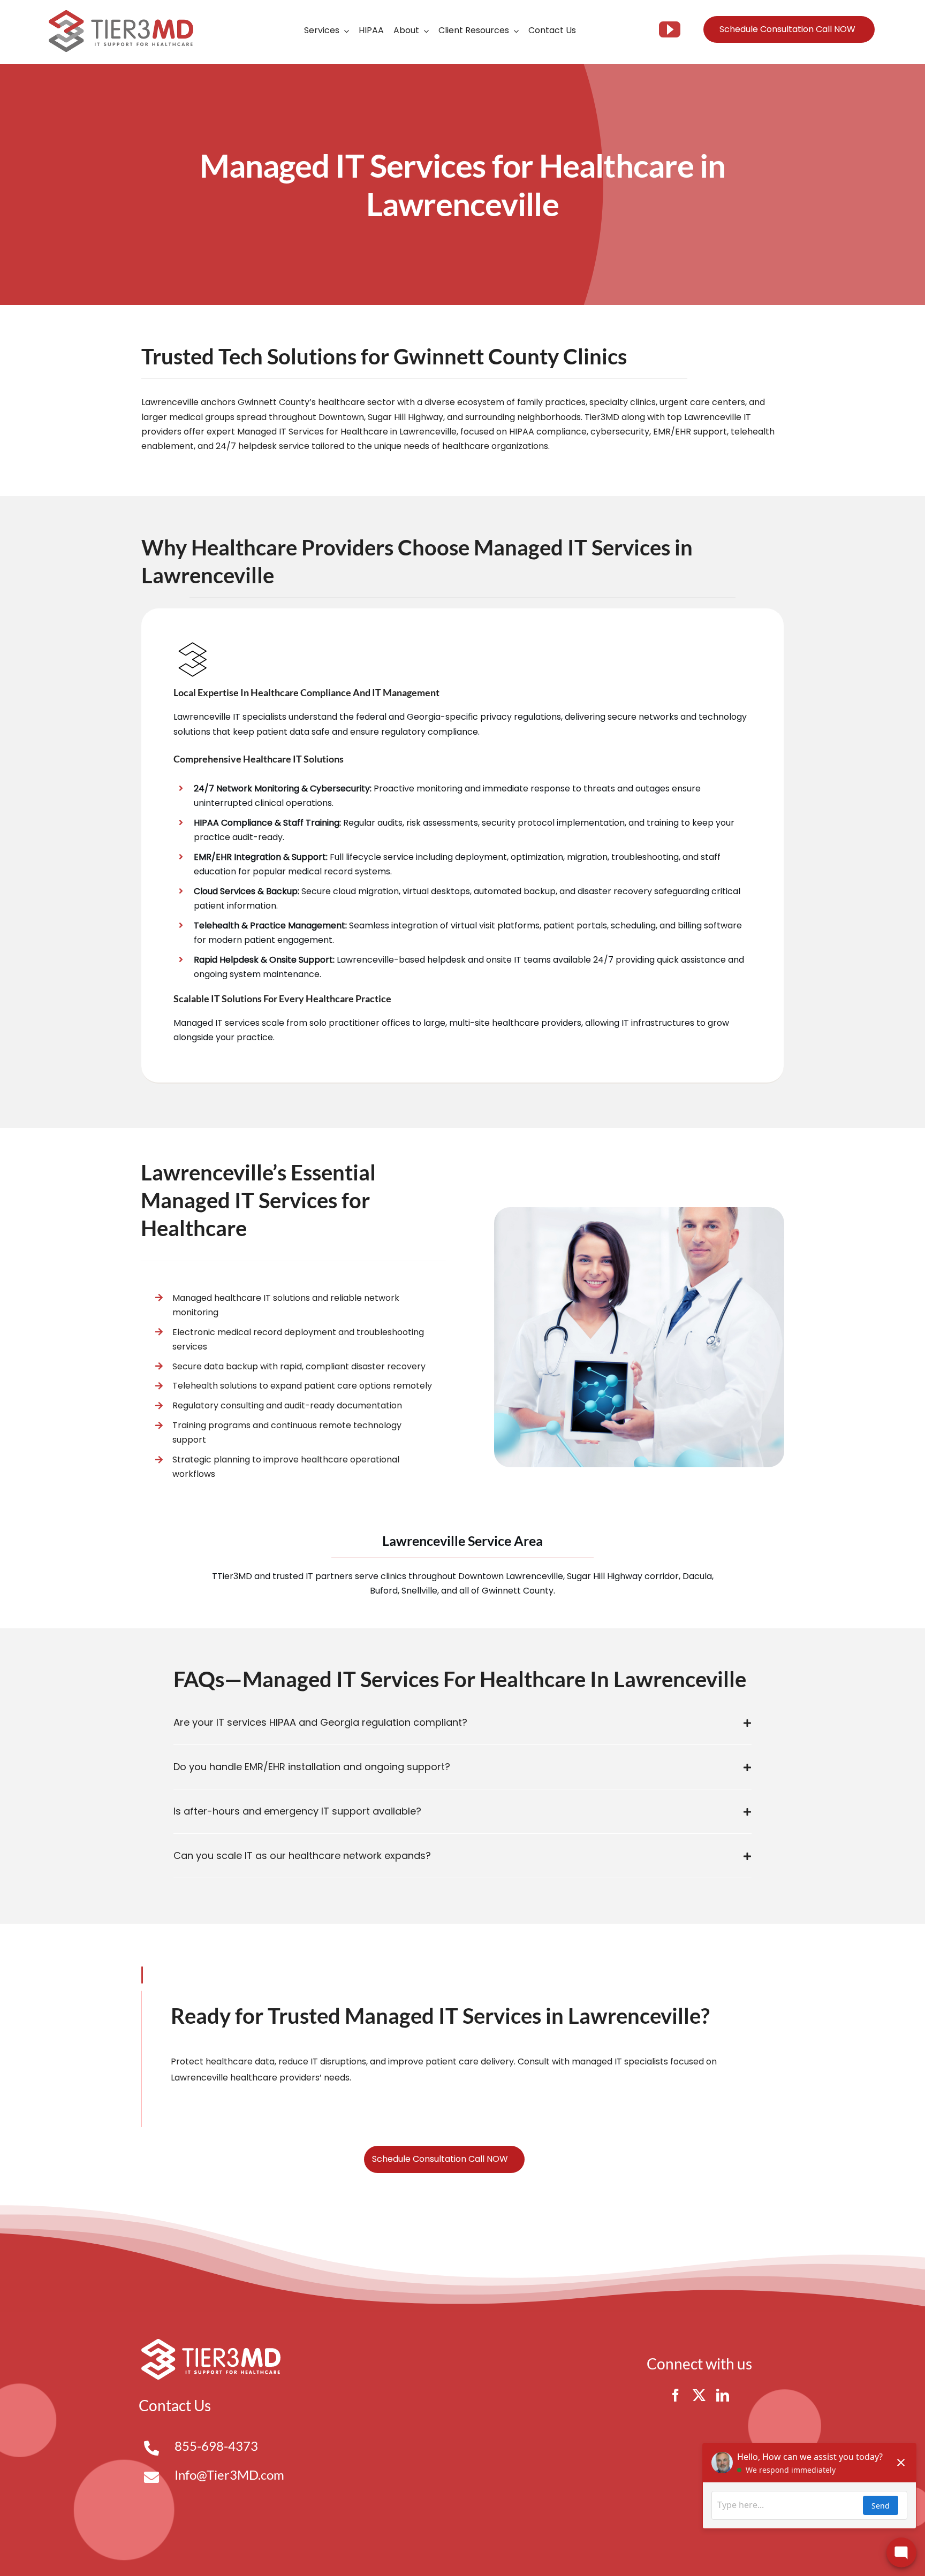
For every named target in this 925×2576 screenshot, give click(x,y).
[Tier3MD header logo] (121, 14)
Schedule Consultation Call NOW (787, 29)
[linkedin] (723, 2395)
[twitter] (699, 2395)
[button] (462, 1723)
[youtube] (670, 29)
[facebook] (676, 2395)
